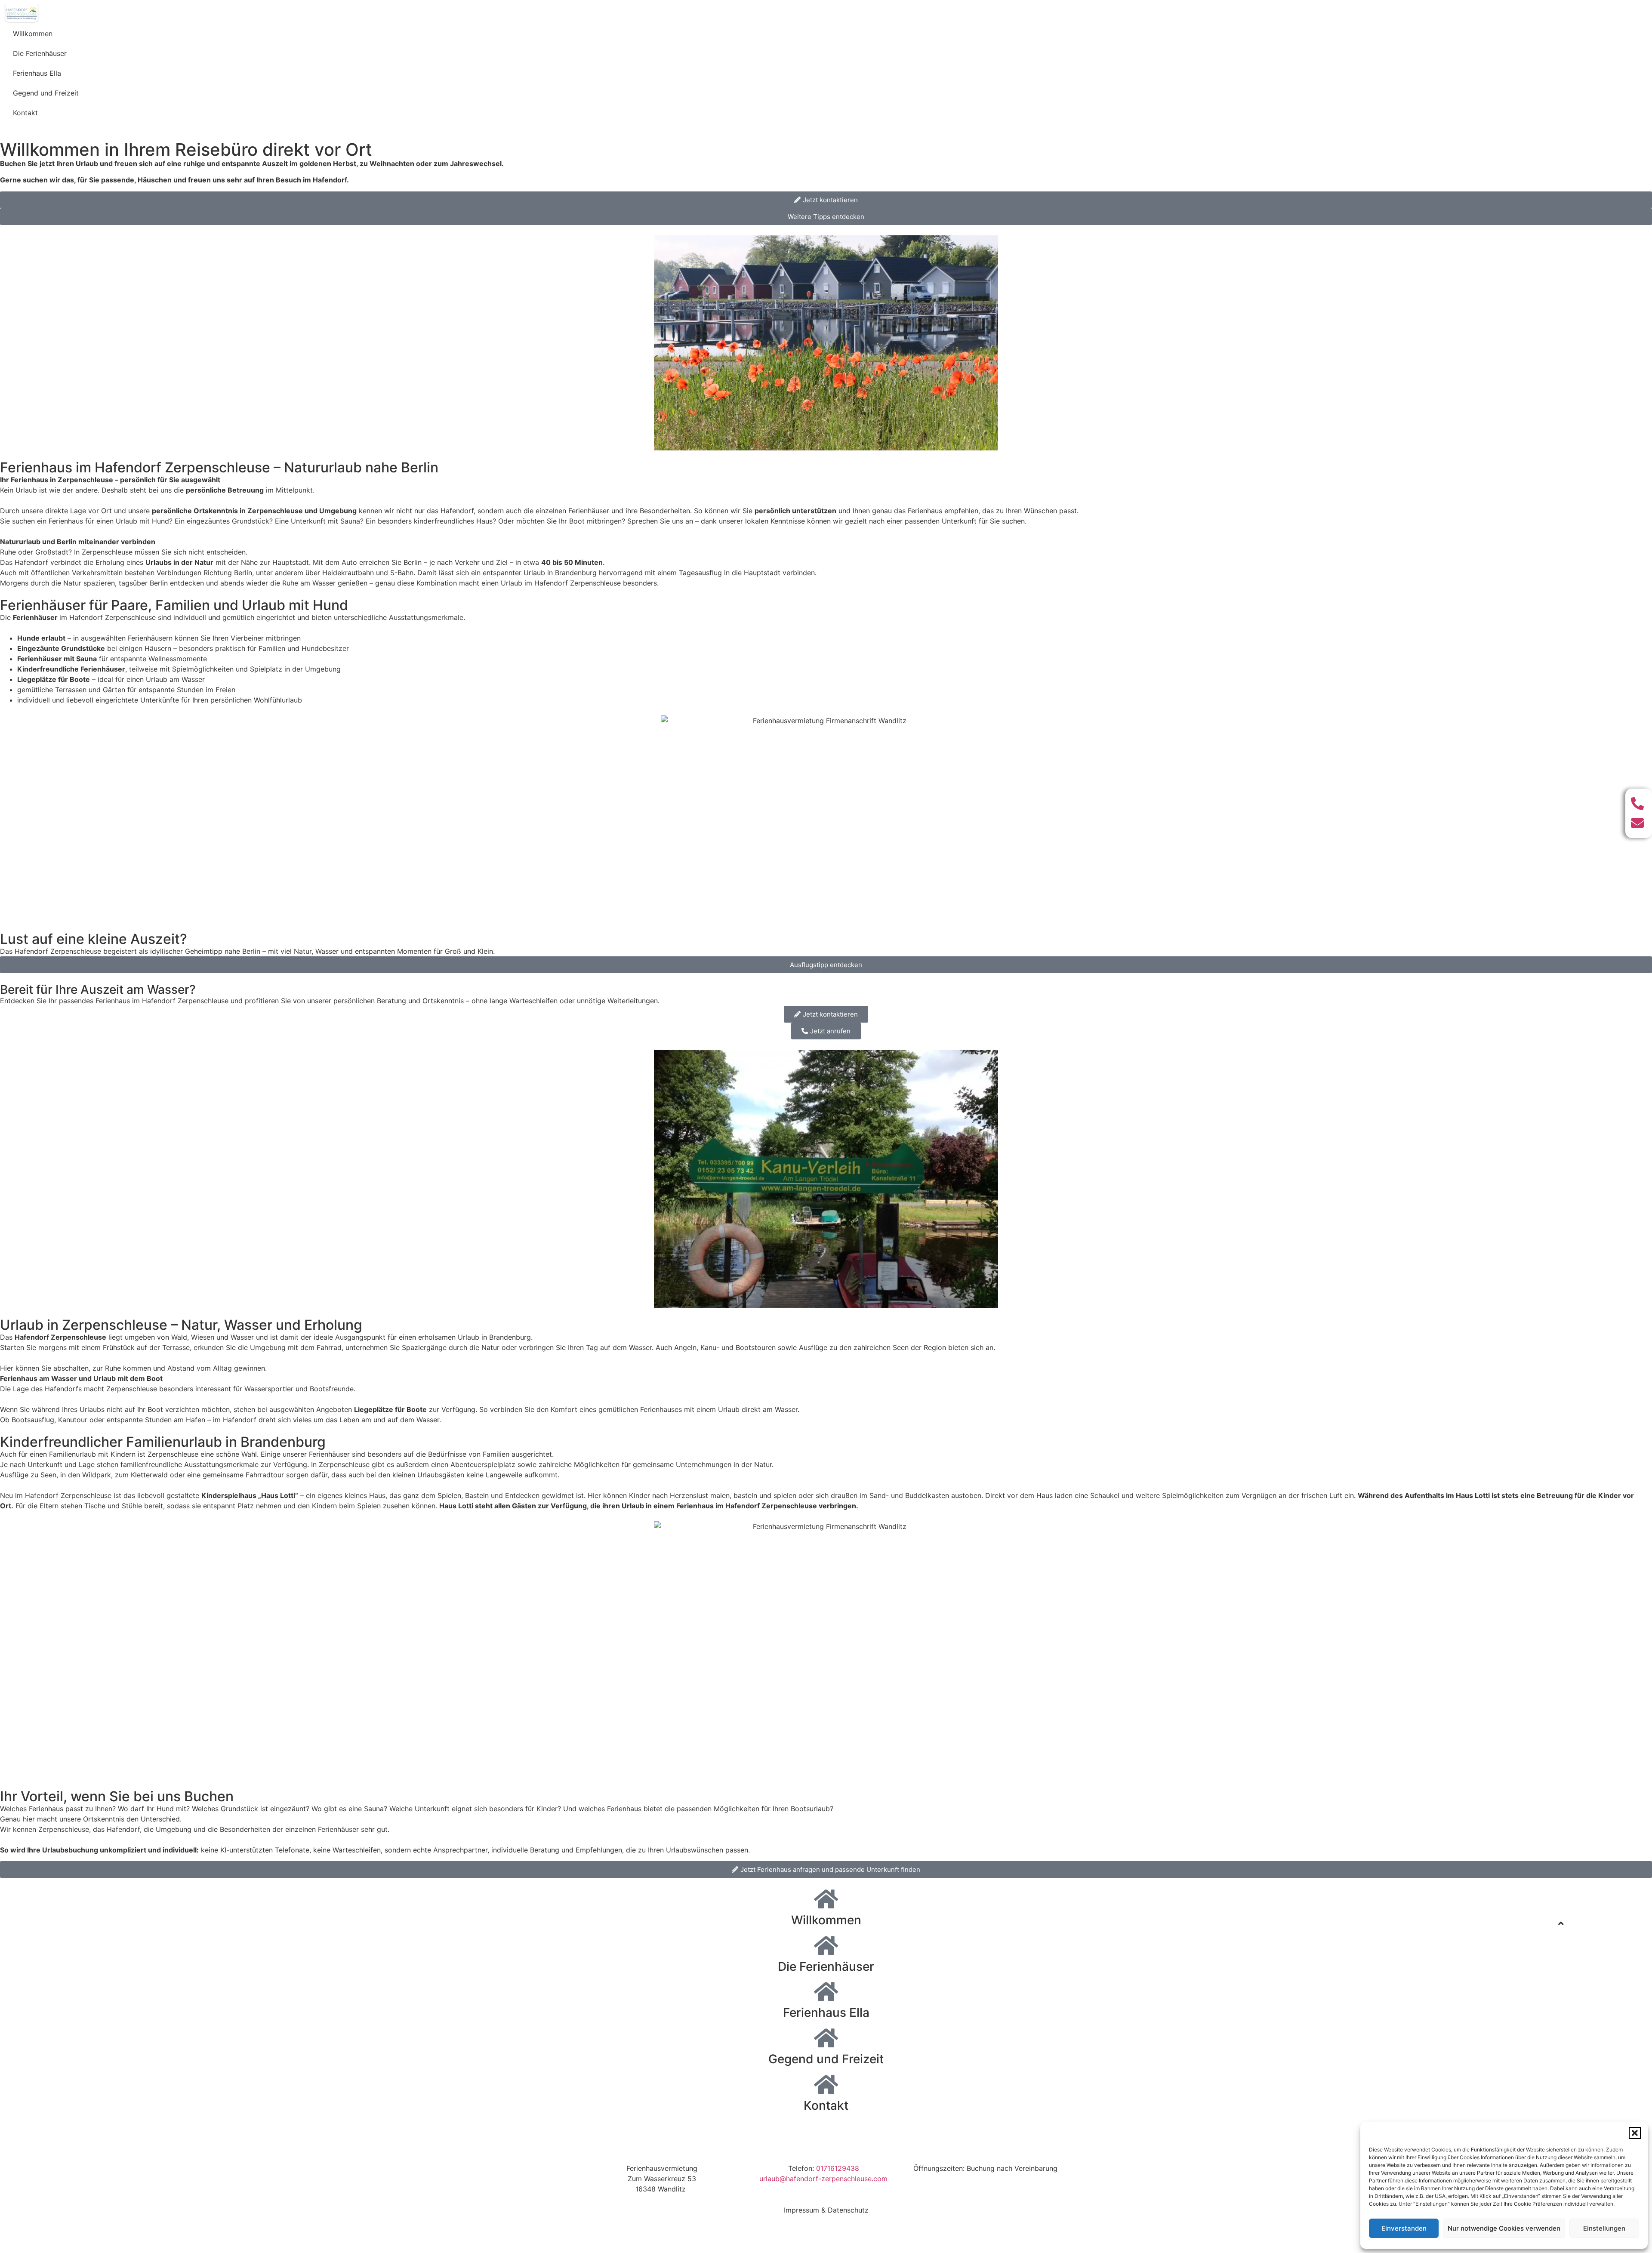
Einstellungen (1604, 2228)
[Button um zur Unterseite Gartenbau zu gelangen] (826, 1899)
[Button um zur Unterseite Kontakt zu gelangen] (826, 2084)
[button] (1635, 2133)
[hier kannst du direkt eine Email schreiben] (1639, 823)
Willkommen (33, 34)
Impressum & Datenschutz (826, 2210)
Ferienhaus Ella (37, 73)
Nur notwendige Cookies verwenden (1504, 2228)
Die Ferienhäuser (40, 53)
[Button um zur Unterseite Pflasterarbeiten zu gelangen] (826, 1945)
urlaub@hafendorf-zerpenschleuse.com (823, 2179)
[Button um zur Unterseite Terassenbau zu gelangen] (826, 1991)
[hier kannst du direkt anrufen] (1639, 804)
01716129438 (838, 2168)
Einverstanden (1404, 2228)
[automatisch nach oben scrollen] (1561, 1923)
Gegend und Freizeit (46, 93)
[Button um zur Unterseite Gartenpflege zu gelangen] (826, 2038)
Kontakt (25, 113)
